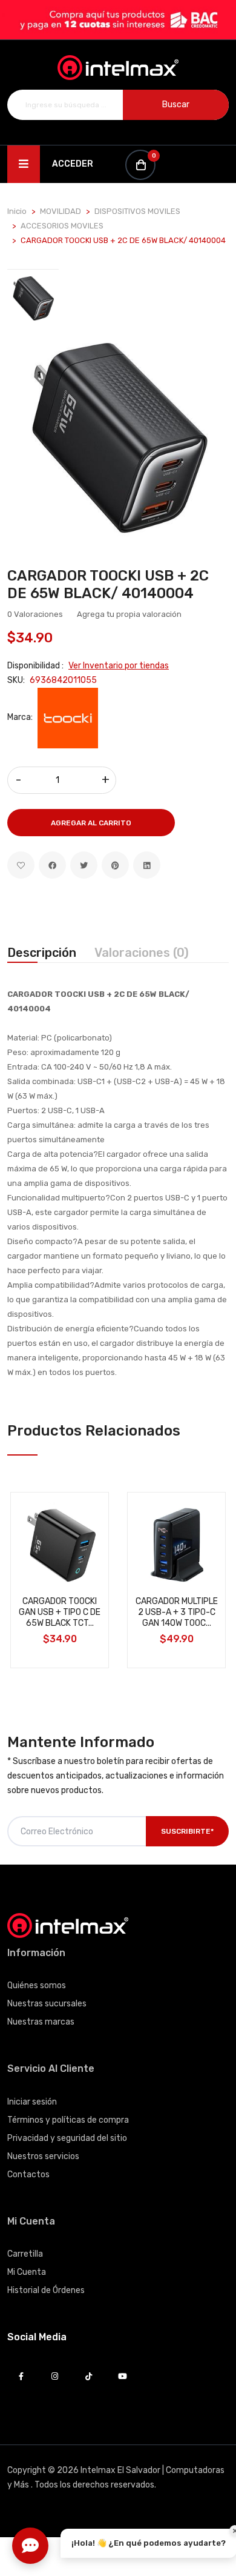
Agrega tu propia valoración (129, 614)
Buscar (176, 105)
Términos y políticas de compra (68, 2120)
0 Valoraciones (35, 614)
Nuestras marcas (41, 2022)
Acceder (73, 164)
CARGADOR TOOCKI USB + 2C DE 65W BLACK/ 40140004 (108, 584)
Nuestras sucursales (47, 2004)
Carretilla (25, 2254)
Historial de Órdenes (46, 2290)
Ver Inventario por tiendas (119, 666)
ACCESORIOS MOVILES (62, 226)
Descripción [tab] (42, 953)
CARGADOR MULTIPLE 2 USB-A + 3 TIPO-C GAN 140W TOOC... (177, 1612)
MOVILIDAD (61, 211)
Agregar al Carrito (91, 823)
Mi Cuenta (27, 2272)
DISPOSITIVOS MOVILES (137, 211)
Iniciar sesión (32, 2102)
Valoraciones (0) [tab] (142, 953)
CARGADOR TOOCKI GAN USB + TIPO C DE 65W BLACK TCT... (60, 1612)
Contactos (28, 2175)
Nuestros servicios (43, 2156)
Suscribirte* (187, 1831)
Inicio (17, 211)
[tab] (33, 298)
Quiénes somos (37, 1985)
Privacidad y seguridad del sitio (67, 2138)
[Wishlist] (21, 865)
